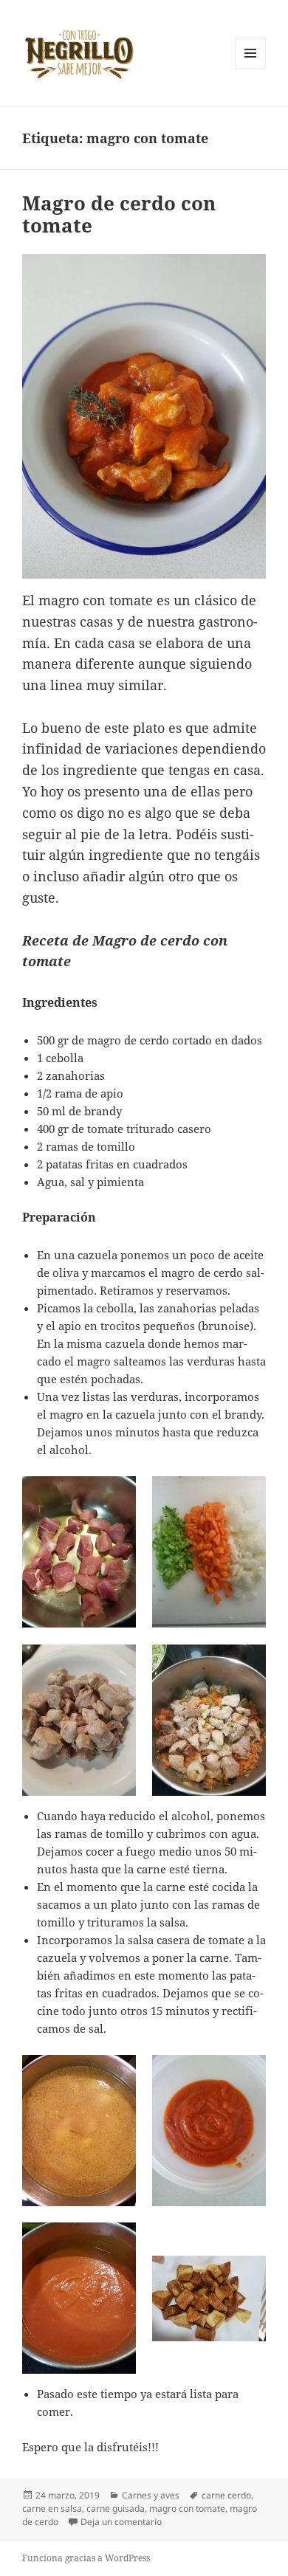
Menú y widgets (251, 68)
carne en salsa (52, 2508)
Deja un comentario (121, 2522)
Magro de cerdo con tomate (119, 214)
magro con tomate (187, 2508)
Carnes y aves (151, 2495)
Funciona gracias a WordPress (86, 2558)
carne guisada (116, 2508)
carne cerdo (226, 2495)
